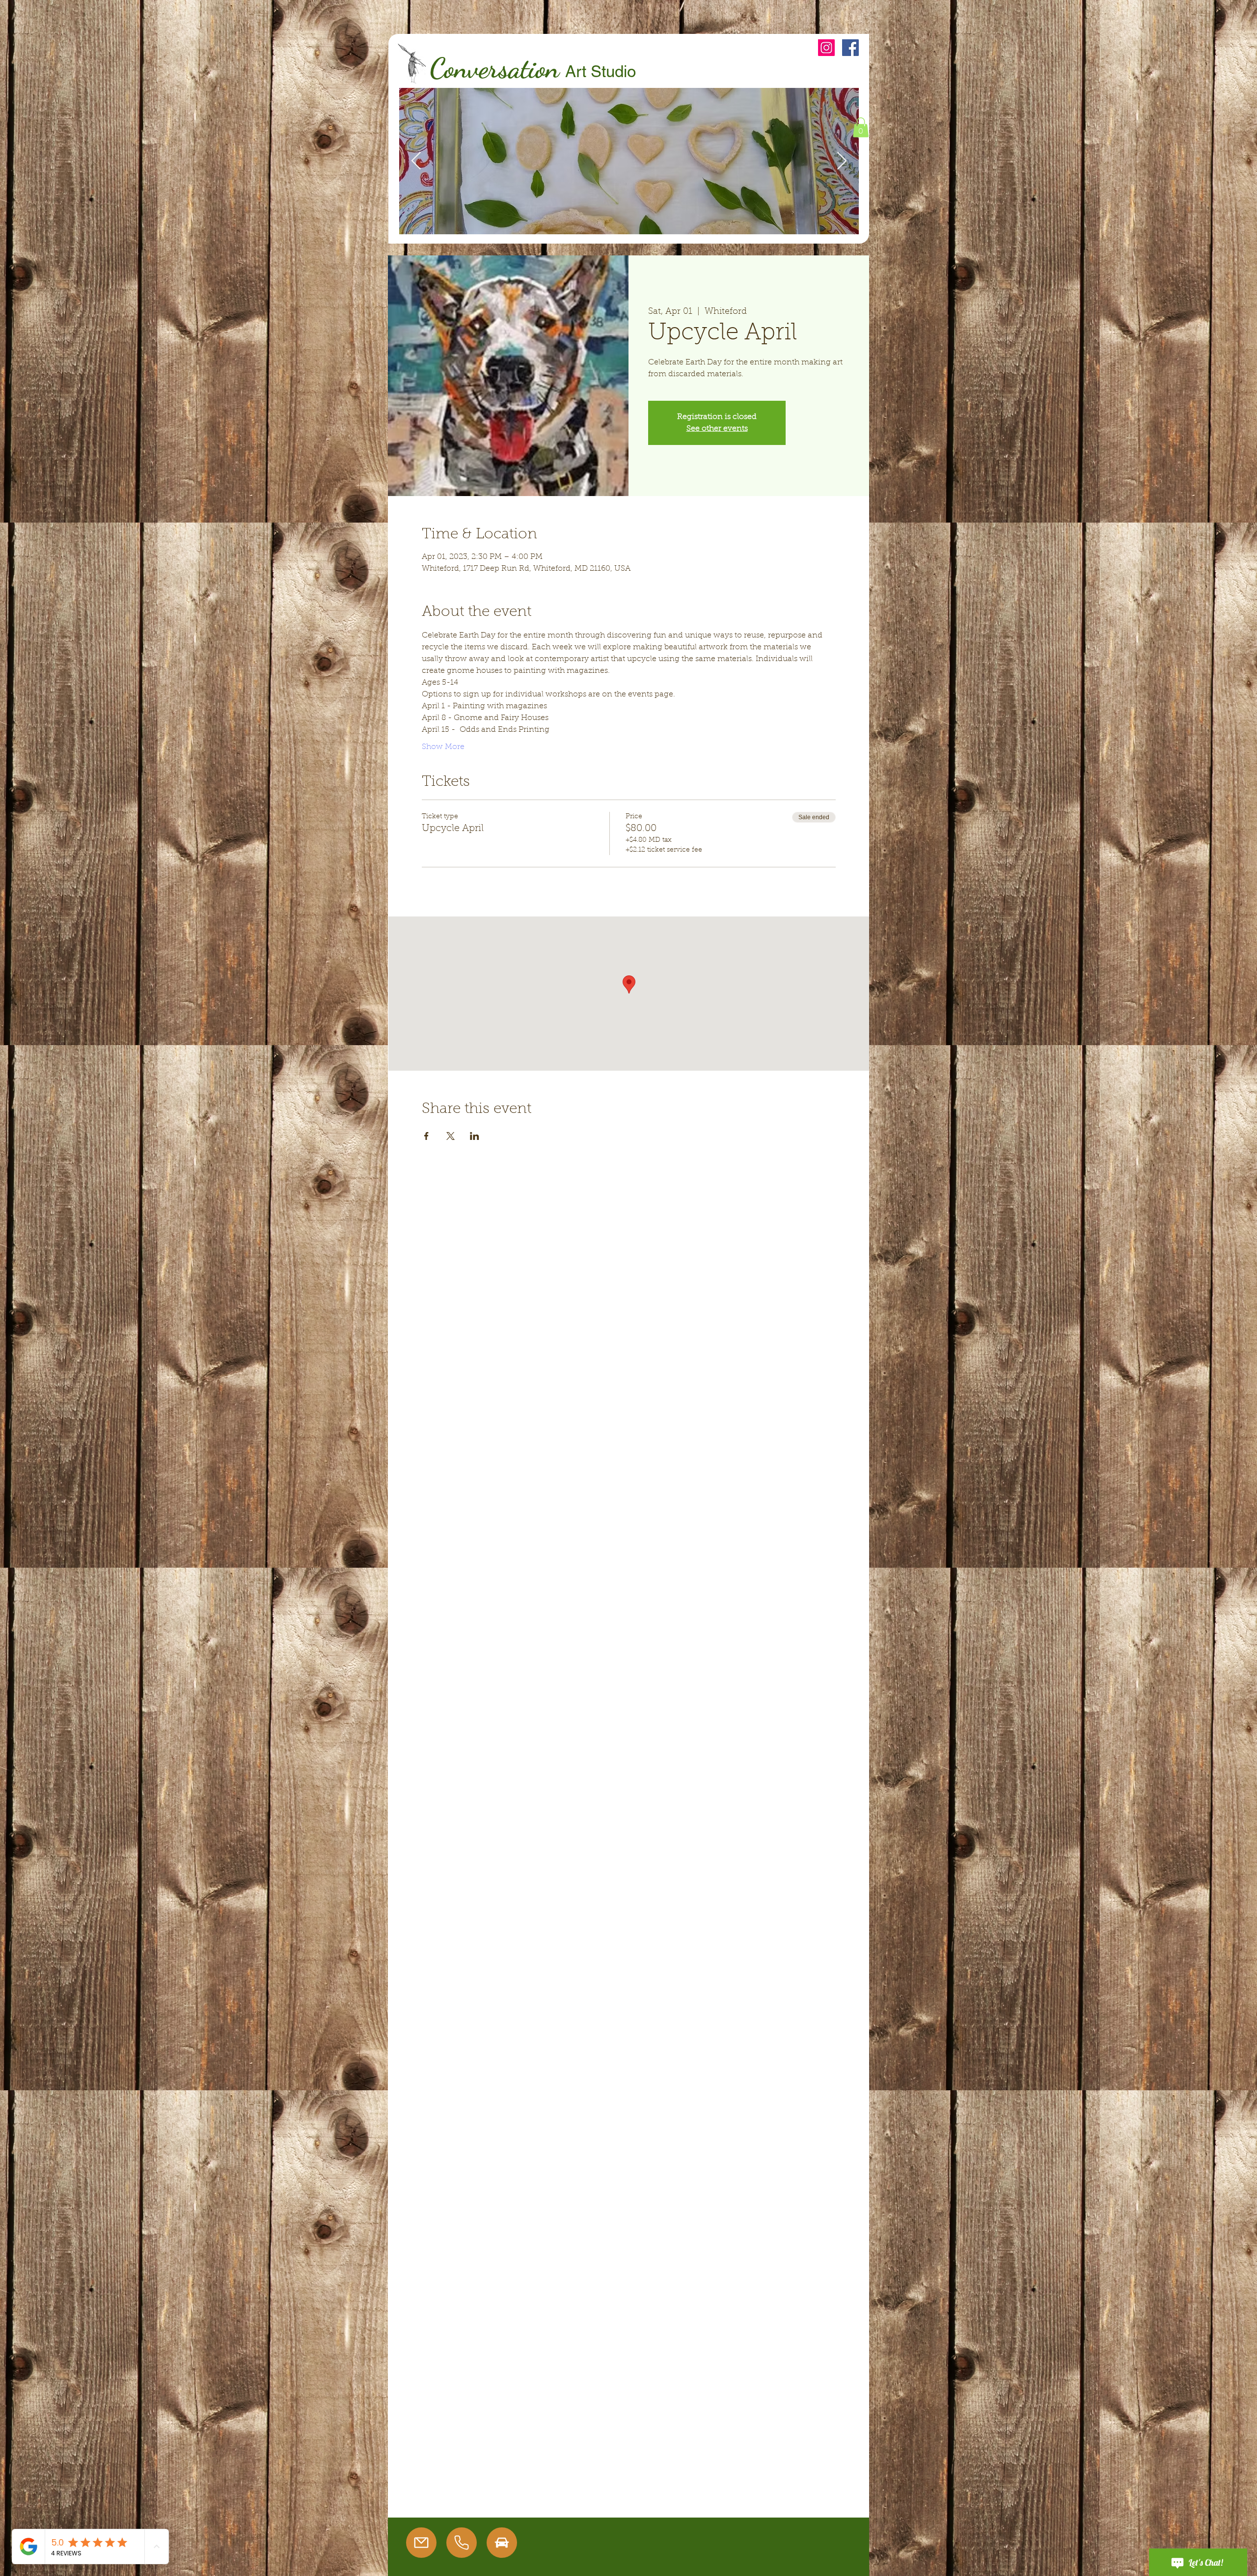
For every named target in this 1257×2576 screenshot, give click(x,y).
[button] (861, 127)
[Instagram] (826, 48)
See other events (717, 429)
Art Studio (601, 71)
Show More (443, 747)
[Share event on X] (451, 1136)
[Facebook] (850, 48)
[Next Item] (842, 161)
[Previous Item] (416, 161)
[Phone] (462, 2543)
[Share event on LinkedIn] (475, 1136)
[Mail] (421, 2543)
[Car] (502, 2543)
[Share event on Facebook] (426, 1136)
